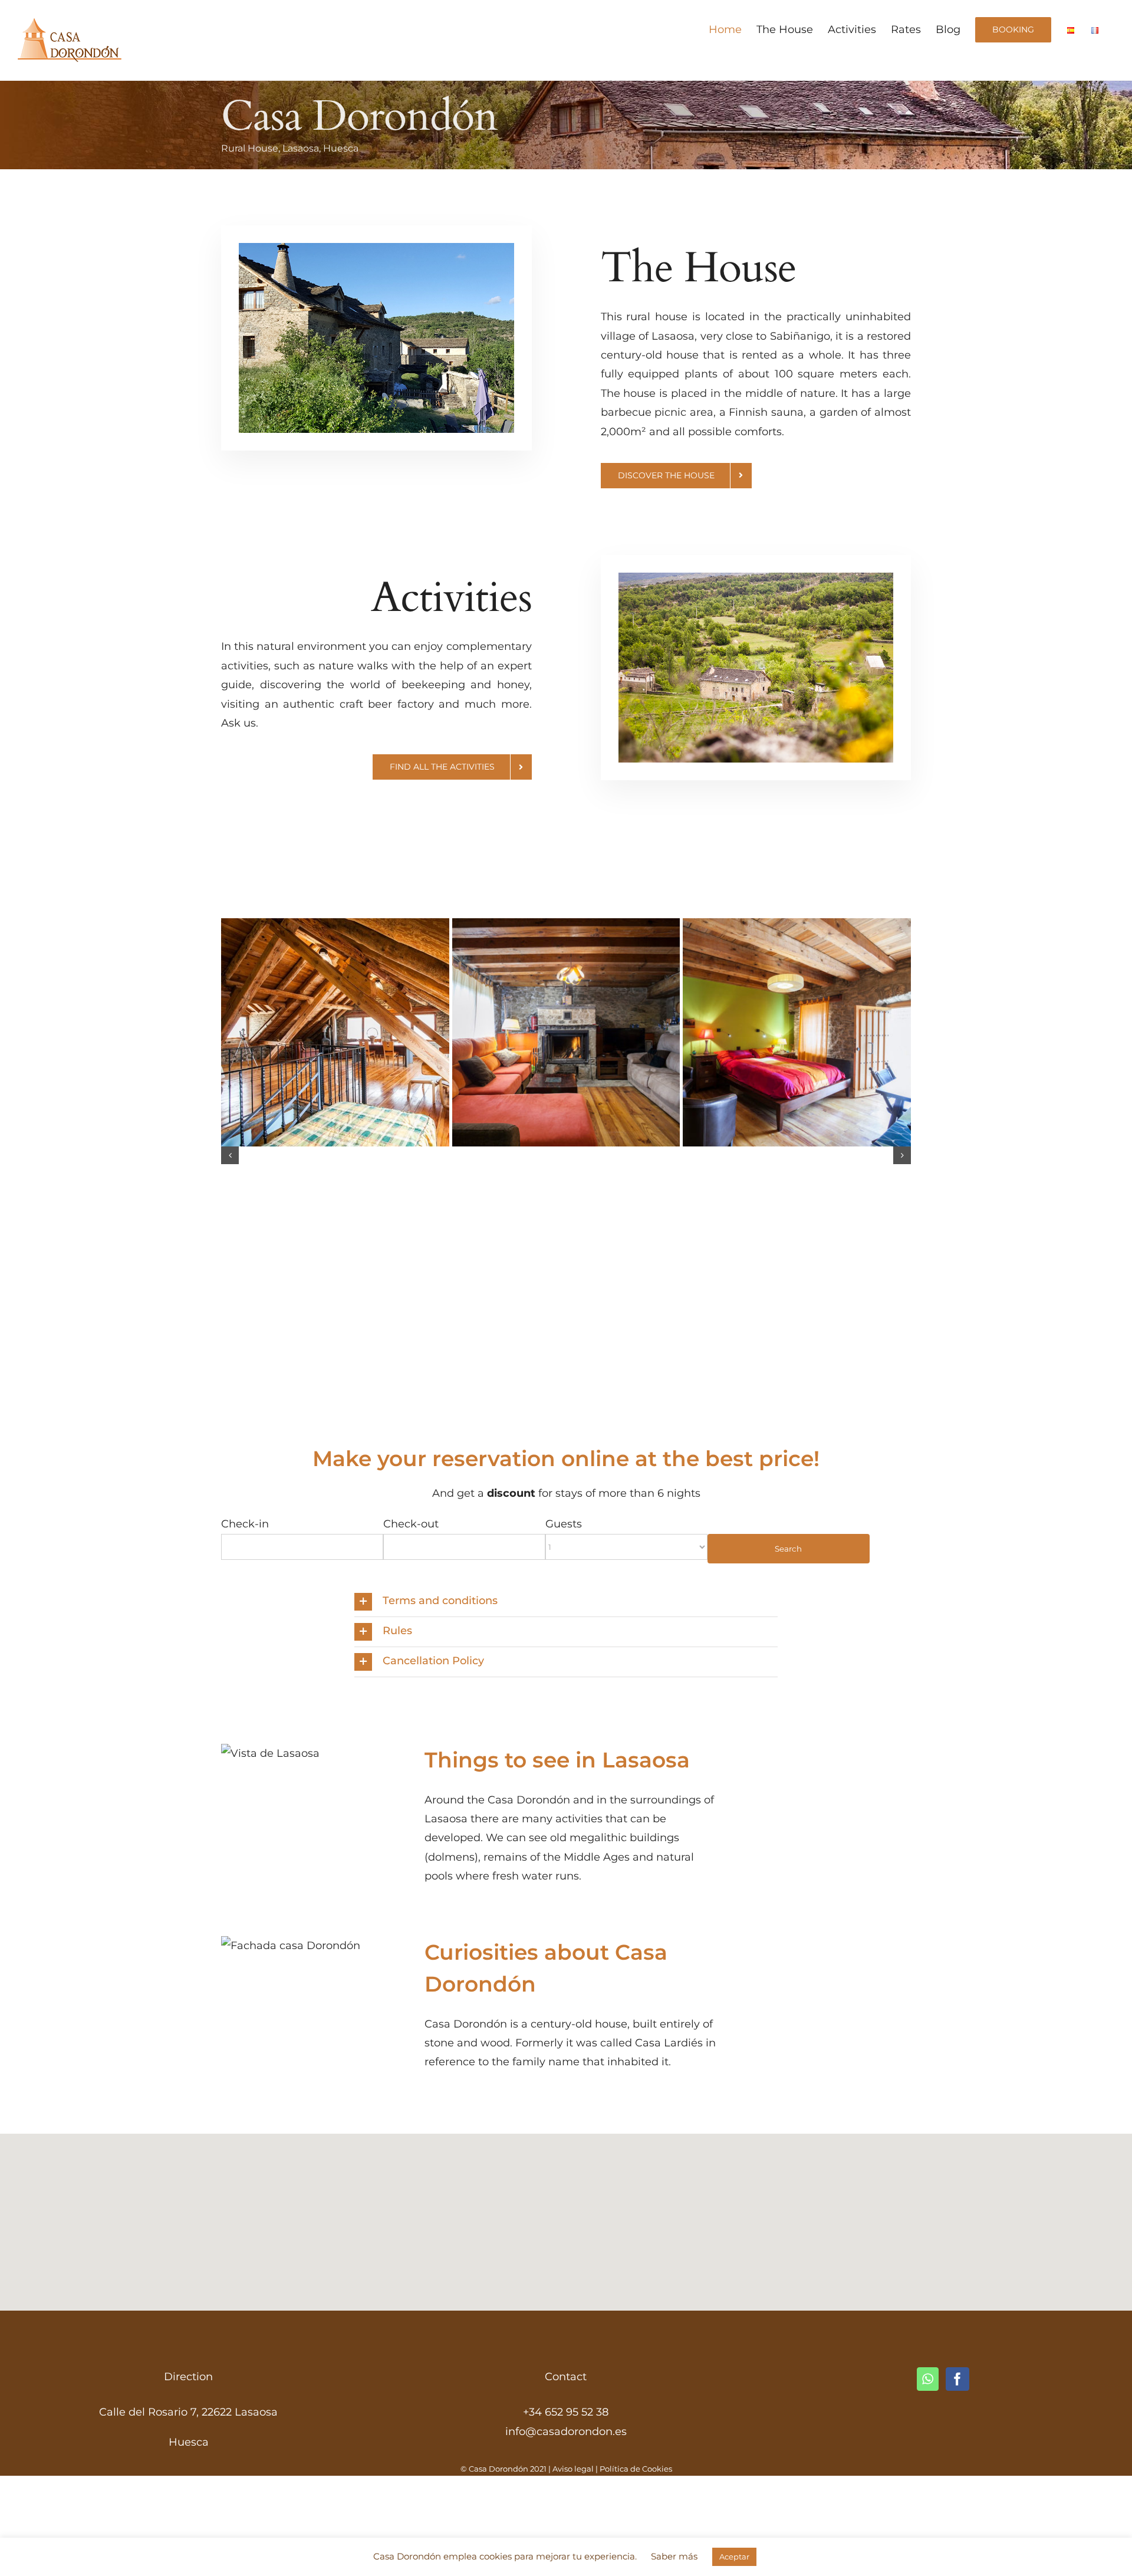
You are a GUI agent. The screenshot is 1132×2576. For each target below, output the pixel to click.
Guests (564, 1524)
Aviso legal (573, 2469)
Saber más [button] (674, 2556)
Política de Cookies (636, 2469)
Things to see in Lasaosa (557, 1760)
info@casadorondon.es (566, 2432)
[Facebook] (957, 2379)
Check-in (245, 1524)
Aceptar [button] (734, 2557)
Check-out (411, 1524)
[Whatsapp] (928, 2379)
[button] (230, 1155)
